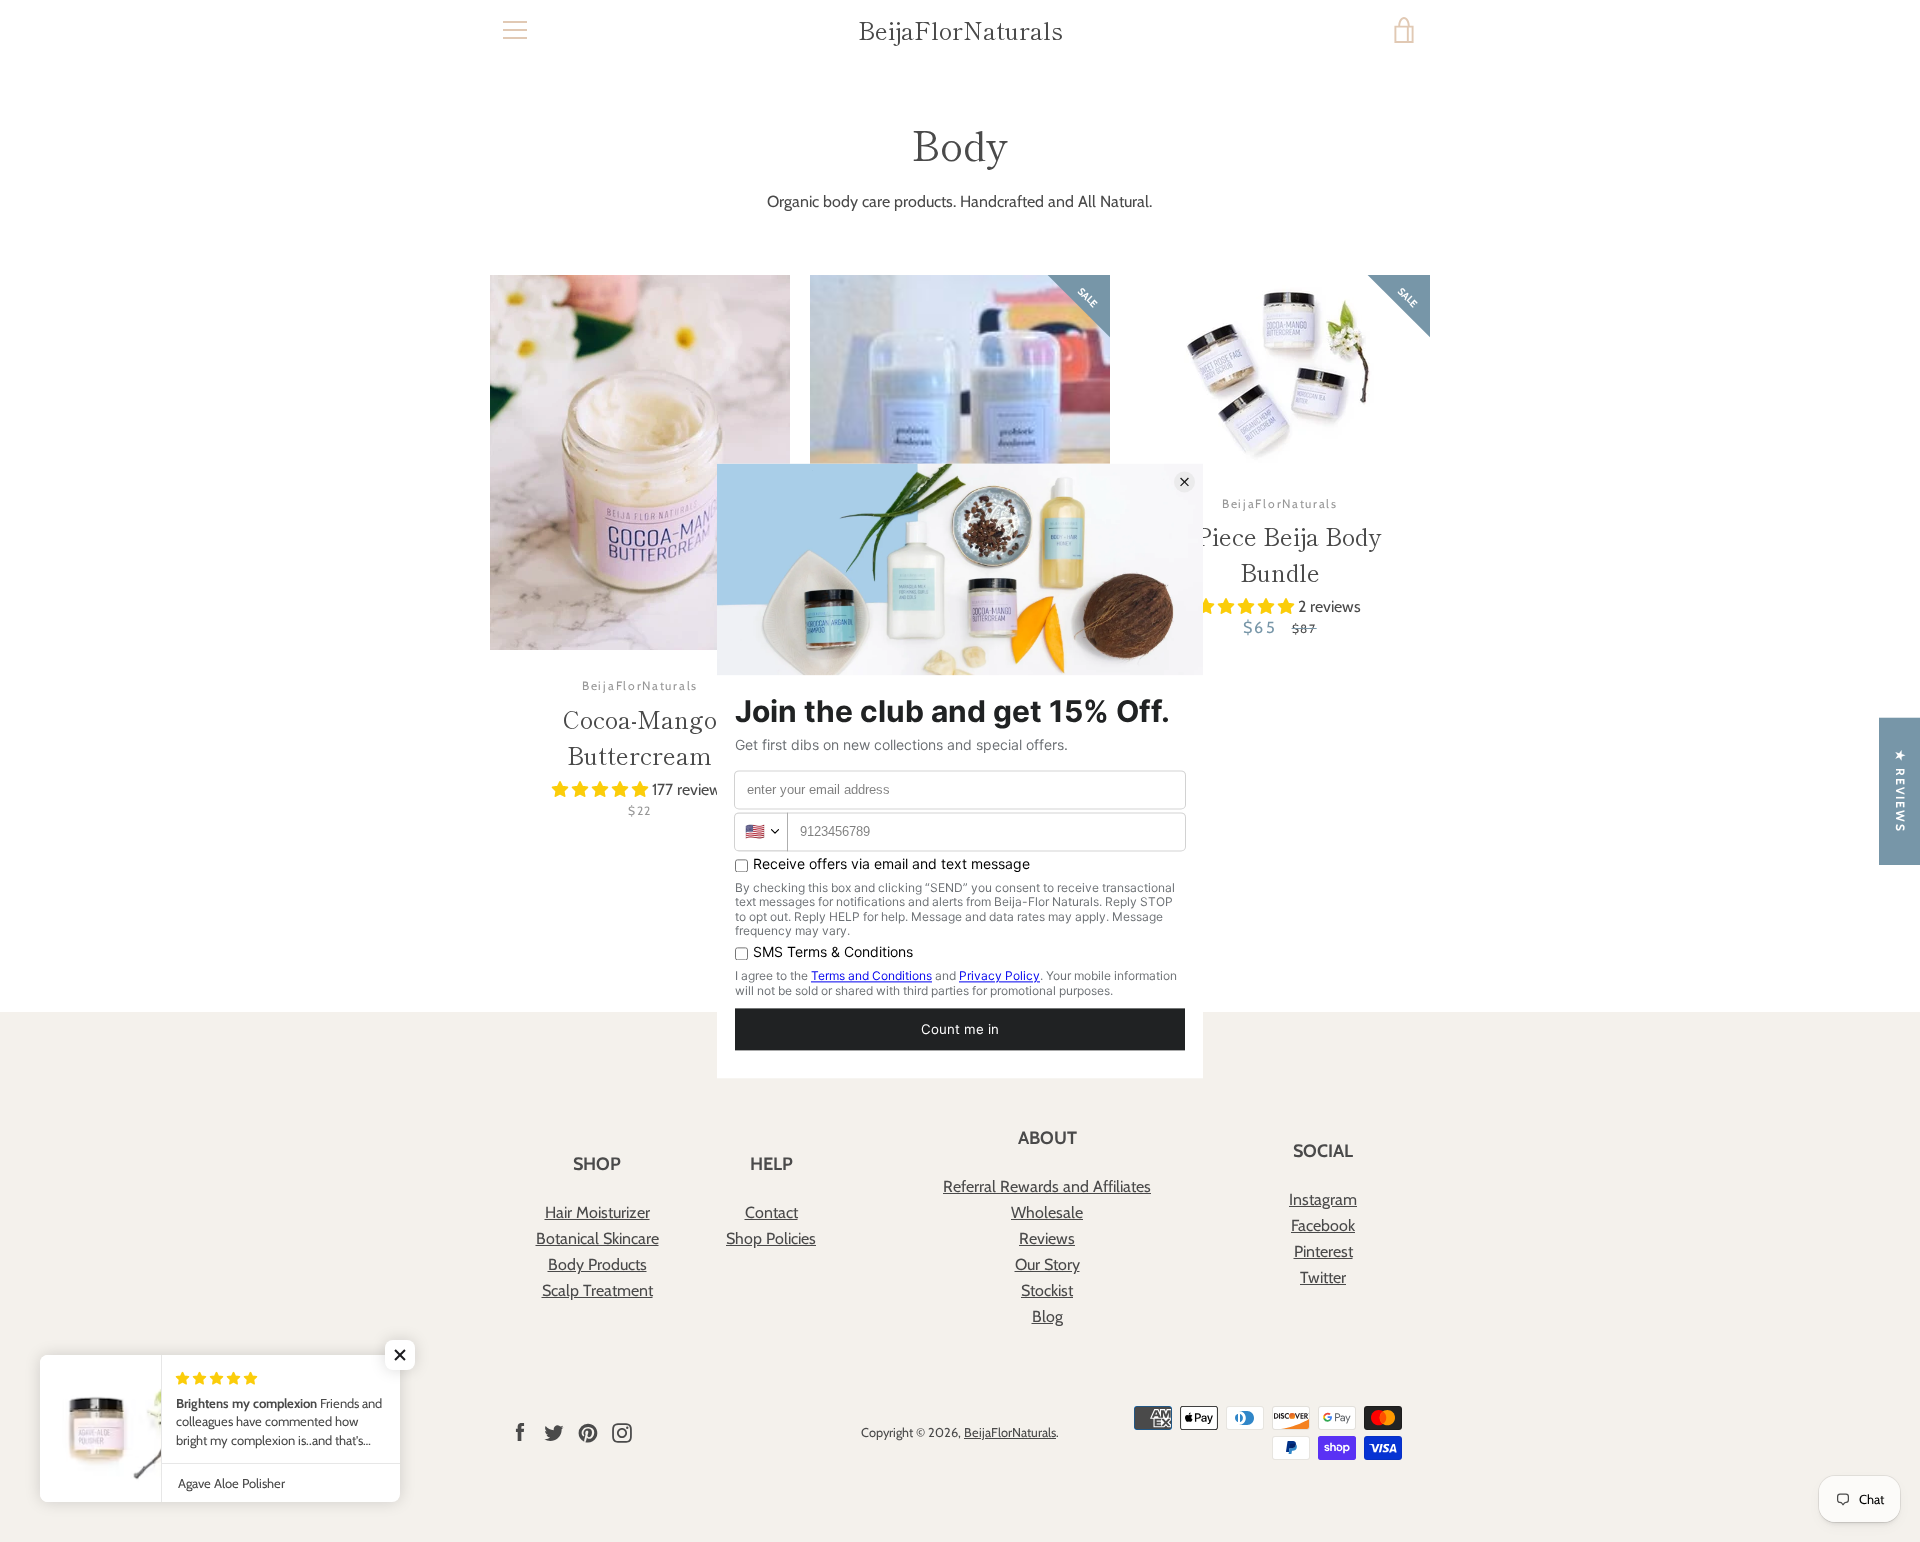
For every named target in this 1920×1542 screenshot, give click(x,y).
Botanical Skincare (597, 1238)
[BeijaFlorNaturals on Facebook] (520, 1431)
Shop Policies (771, 1238)
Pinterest (1323, 1251)
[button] (602, 789)
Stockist (1047, 1290)
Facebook (1323, 1225)
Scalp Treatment (597, 1290)
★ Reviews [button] (1900, 791)
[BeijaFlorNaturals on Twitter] (554, 1431)
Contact (771, 1212)
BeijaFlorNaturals (960, 30)
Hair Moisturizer (597, 1212)
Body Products (597, 1264)
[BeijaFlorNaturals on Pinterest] (588, 1431)
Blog (1047, 1316)
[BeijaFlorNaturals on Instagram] (622, 1431)
